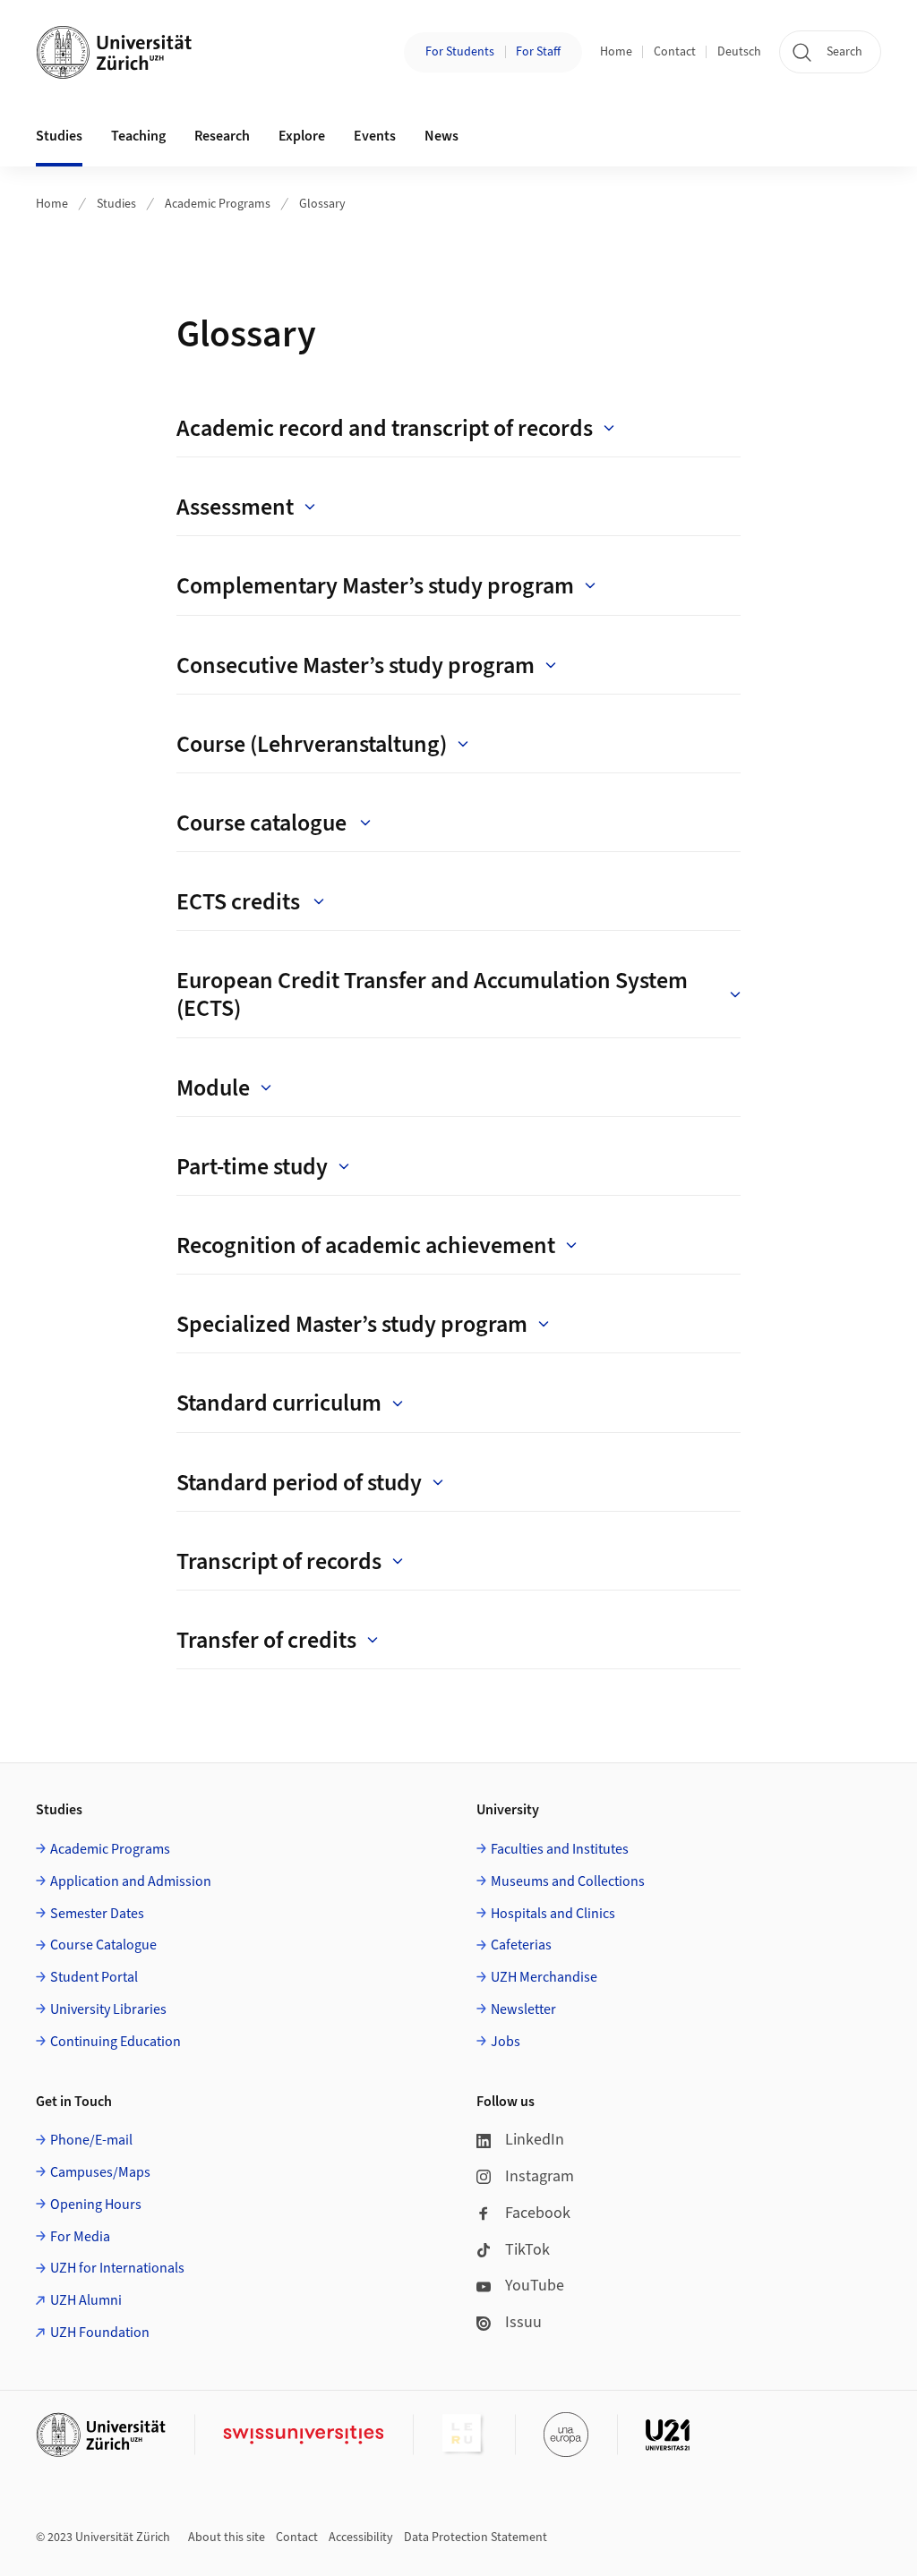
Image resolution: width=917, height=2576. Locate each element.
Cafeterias (521, 1945)
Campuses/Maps (100, 2172)
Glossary (322, 204)
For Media (80, 2237)
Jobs (506, 2042)
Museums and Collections (568, 1881)
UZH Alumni (86, 2300)
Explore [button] (302, 136)
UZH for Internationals (117, 2268)
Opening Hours (96, 2205)
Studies (116, 204)
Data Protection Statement (476, 2538)
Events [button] (375, 136)
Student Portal (94, 1977)
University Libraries (108, 2009)
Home (616, 52)
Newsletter (523, 2009)
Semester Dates (97, 1914)
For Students (460, 52)
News (441, 136)
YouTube (535, 2286)
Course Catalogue (103, 1945)
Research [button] (222, 136)
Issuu (523, 2322)
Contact (675, 52)
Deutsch (739, 52)
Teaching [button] (138, 136)
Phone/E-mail (91, 2140)
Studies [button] (59, 136)
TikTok (527, 2250)
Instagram (540, 2176)
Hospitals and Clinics (553, 1914)
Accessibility (361, 2538)
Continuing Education (116, 2042)
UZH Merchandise (544, 1977)
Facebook (538, 2213)
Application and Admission (131, 1881)
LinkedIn (535, 2140)
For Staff (538, 52)
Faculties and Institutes (560, 1849)
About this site (227, 2538)
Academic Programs (218, 204)
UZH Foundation (100, 2333)
